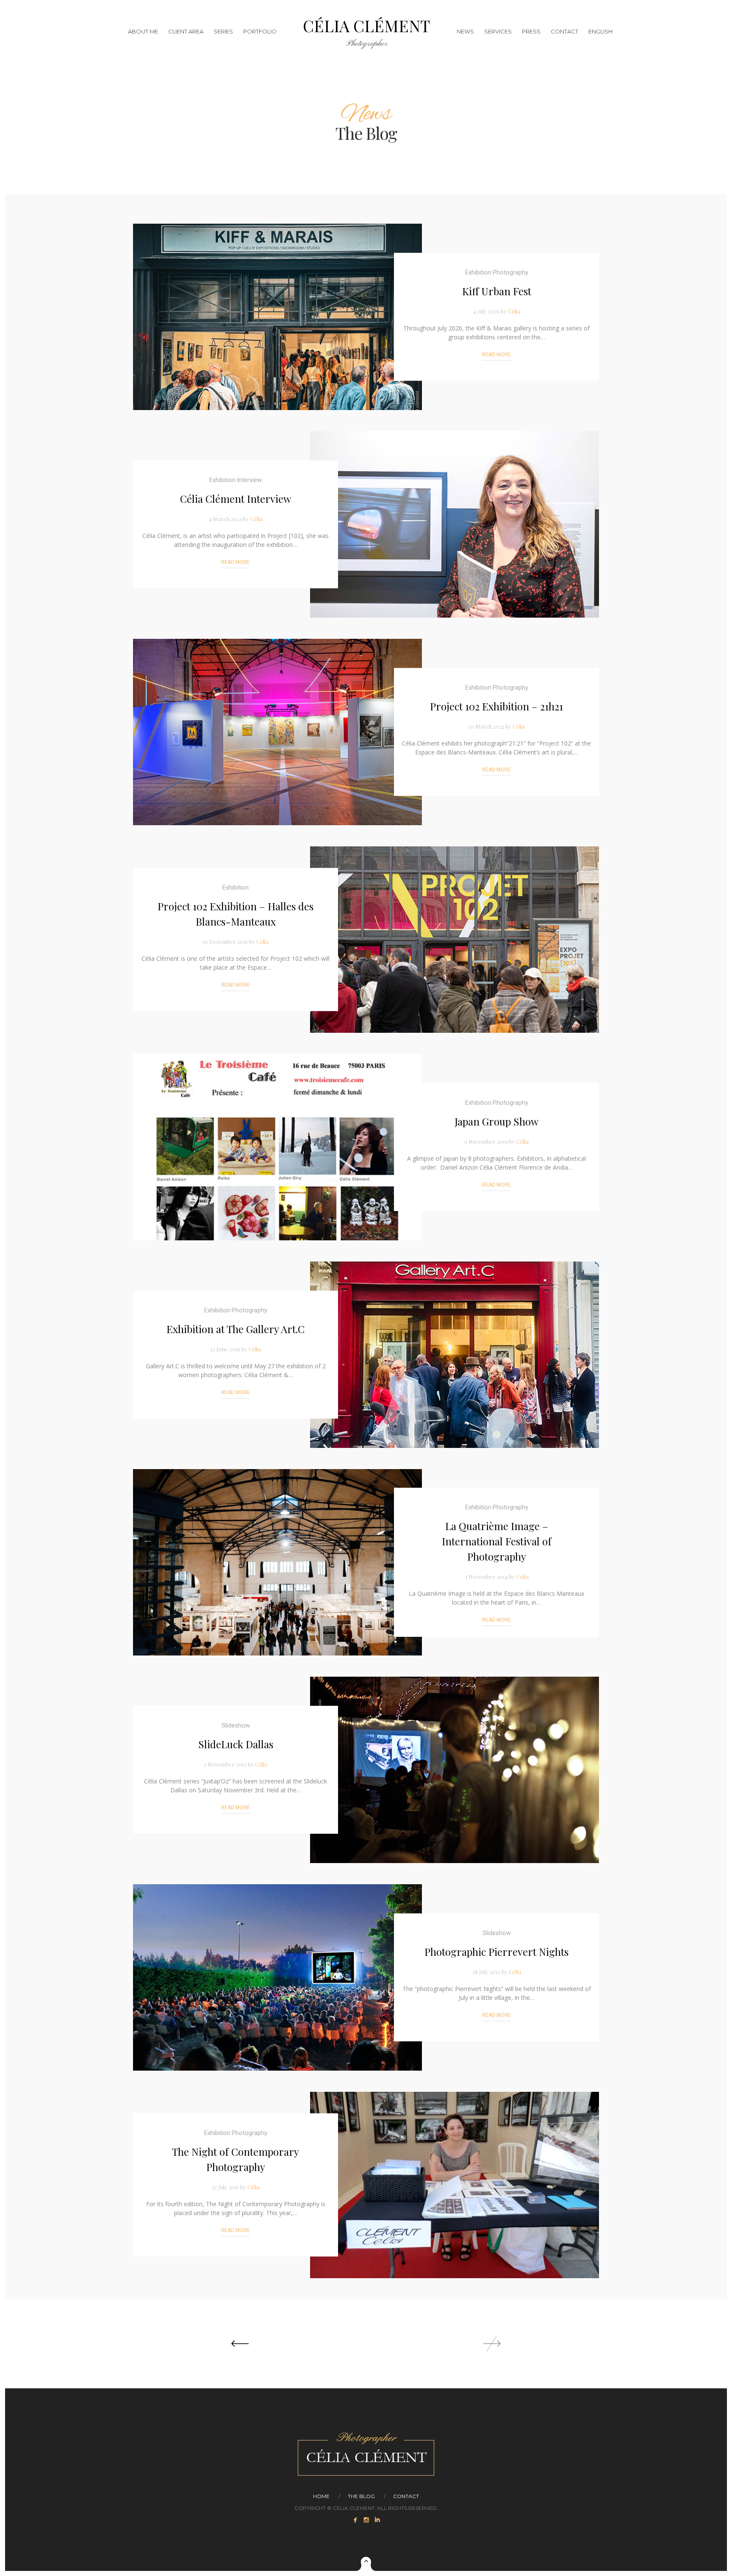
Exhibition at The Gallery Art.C (236, 1329)
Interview (249, 480)
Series (223, 31)
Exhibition (478, 272)
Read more (496, 355)
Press (531, 31)
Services (498, 31)
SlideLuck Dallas (236, 1744)
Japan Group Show (496, 1121)
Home (321, 2496)
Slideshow (236, 1725)
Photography (510, 272)
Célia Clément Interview (236, 499)
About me (143, 31)
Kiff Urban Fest (497, 291)
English (600, 31)
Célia (514, 311)
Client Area (186, 31)
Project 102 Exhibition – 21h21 (496, 706)
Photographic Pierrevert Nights (496, 1952)
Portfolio (260, 31)
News (465, 31)
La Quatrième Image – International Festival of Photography (497, 1541)
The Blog (361, 2496)
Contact (564, 31)
